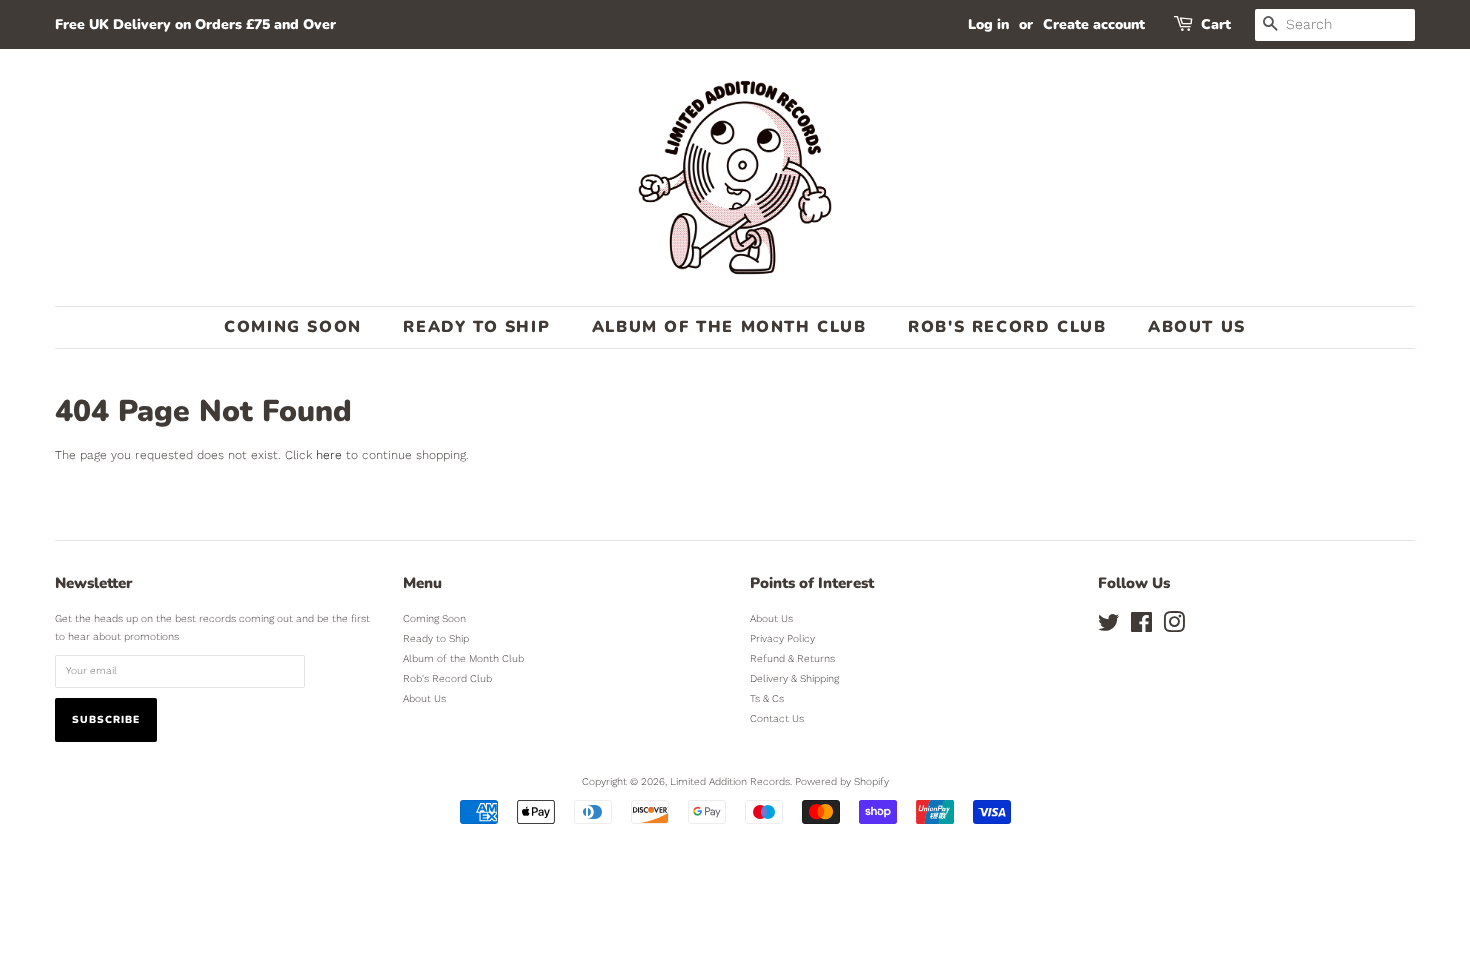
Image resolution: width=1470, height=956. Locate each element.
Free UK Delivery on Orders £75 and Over (195, 24)
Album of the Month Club (729, 327)
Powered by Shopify (842, 781)
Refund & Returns (792, 658)
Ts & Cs (767, 698)
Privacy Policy (782, 638)
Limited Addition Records (730, 781)
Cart (1216, 24)
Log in (988, 24)
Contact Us (777, 718)
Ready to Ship (476, 327)
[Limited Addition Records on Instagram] (1174, 627)
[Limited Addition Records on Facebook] (1141, 627)
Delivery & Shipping (794, 678)
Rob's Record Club (1007, 327)
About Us (1197, 327)
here (329, 455)
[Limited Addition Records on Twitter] (1109, 627)
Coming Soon (293, 327)
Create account (1094, 24)
